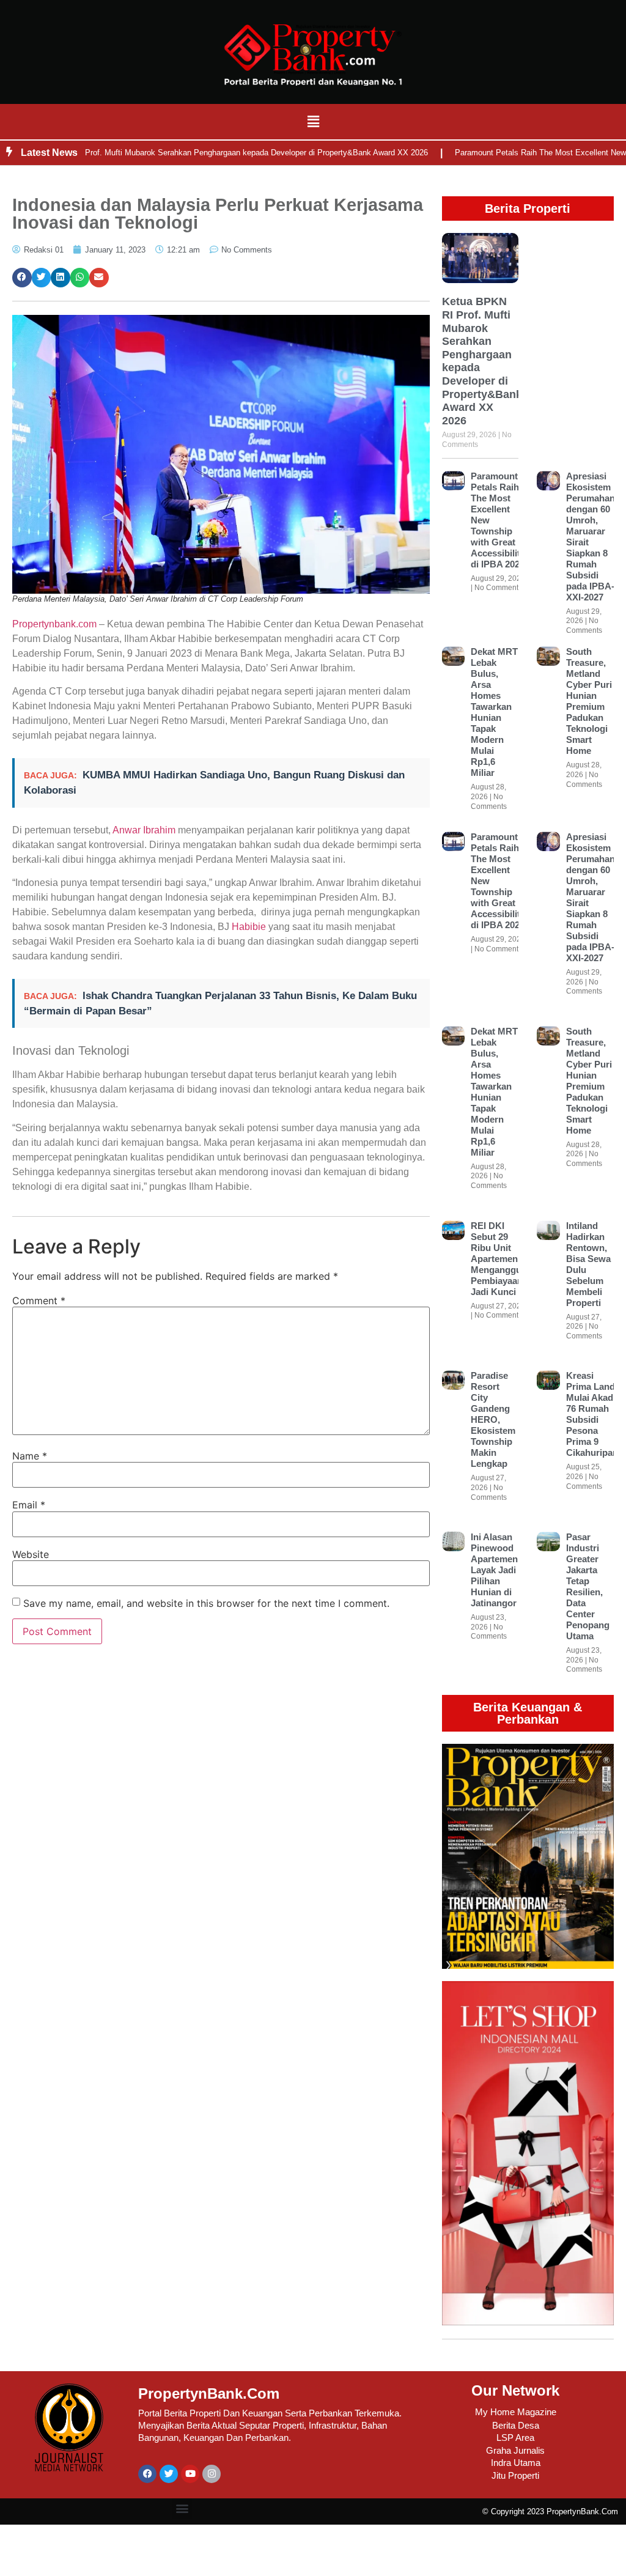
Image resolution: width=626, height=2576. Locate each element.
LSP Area (515, 2438)
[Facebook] (147, 2474)
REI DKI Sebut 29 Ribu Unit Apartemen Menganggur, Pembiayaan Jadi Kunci (499, 1259)
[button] (313, 121)
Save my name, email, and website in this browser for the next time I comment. (206, 1603)
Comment (39, 1301)
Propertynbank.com (54, 624)
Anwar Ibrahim (144, 830)
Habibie (249, 927)
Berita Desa (516, 2425)
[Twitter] (169, 2474)
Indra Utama (516, 2463)
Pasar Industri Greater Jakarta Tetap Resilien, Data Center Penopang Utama (588, 1586)
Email (29, 1505)
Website (31, 1554)
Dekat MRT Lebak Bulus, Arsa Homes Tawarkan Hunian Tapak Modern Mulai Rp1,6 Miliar (494, 712)
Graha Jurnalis (515, 2450)
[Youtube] (190, 2474)
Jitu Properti (515, 2475)
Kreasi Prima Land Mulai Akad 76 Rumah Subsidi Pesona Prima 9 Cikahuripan (592, 1414)
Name (30, 1456)
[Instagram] (212, 2474)
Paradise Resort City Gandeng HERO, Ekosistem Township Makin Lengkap (493, 1419)
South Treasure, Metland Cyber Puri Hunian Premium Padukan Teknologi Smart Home (589, 701)
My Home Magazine (516, 2412)
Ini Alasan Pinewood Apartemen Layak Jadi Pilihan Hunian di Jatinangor (494, 1570)
